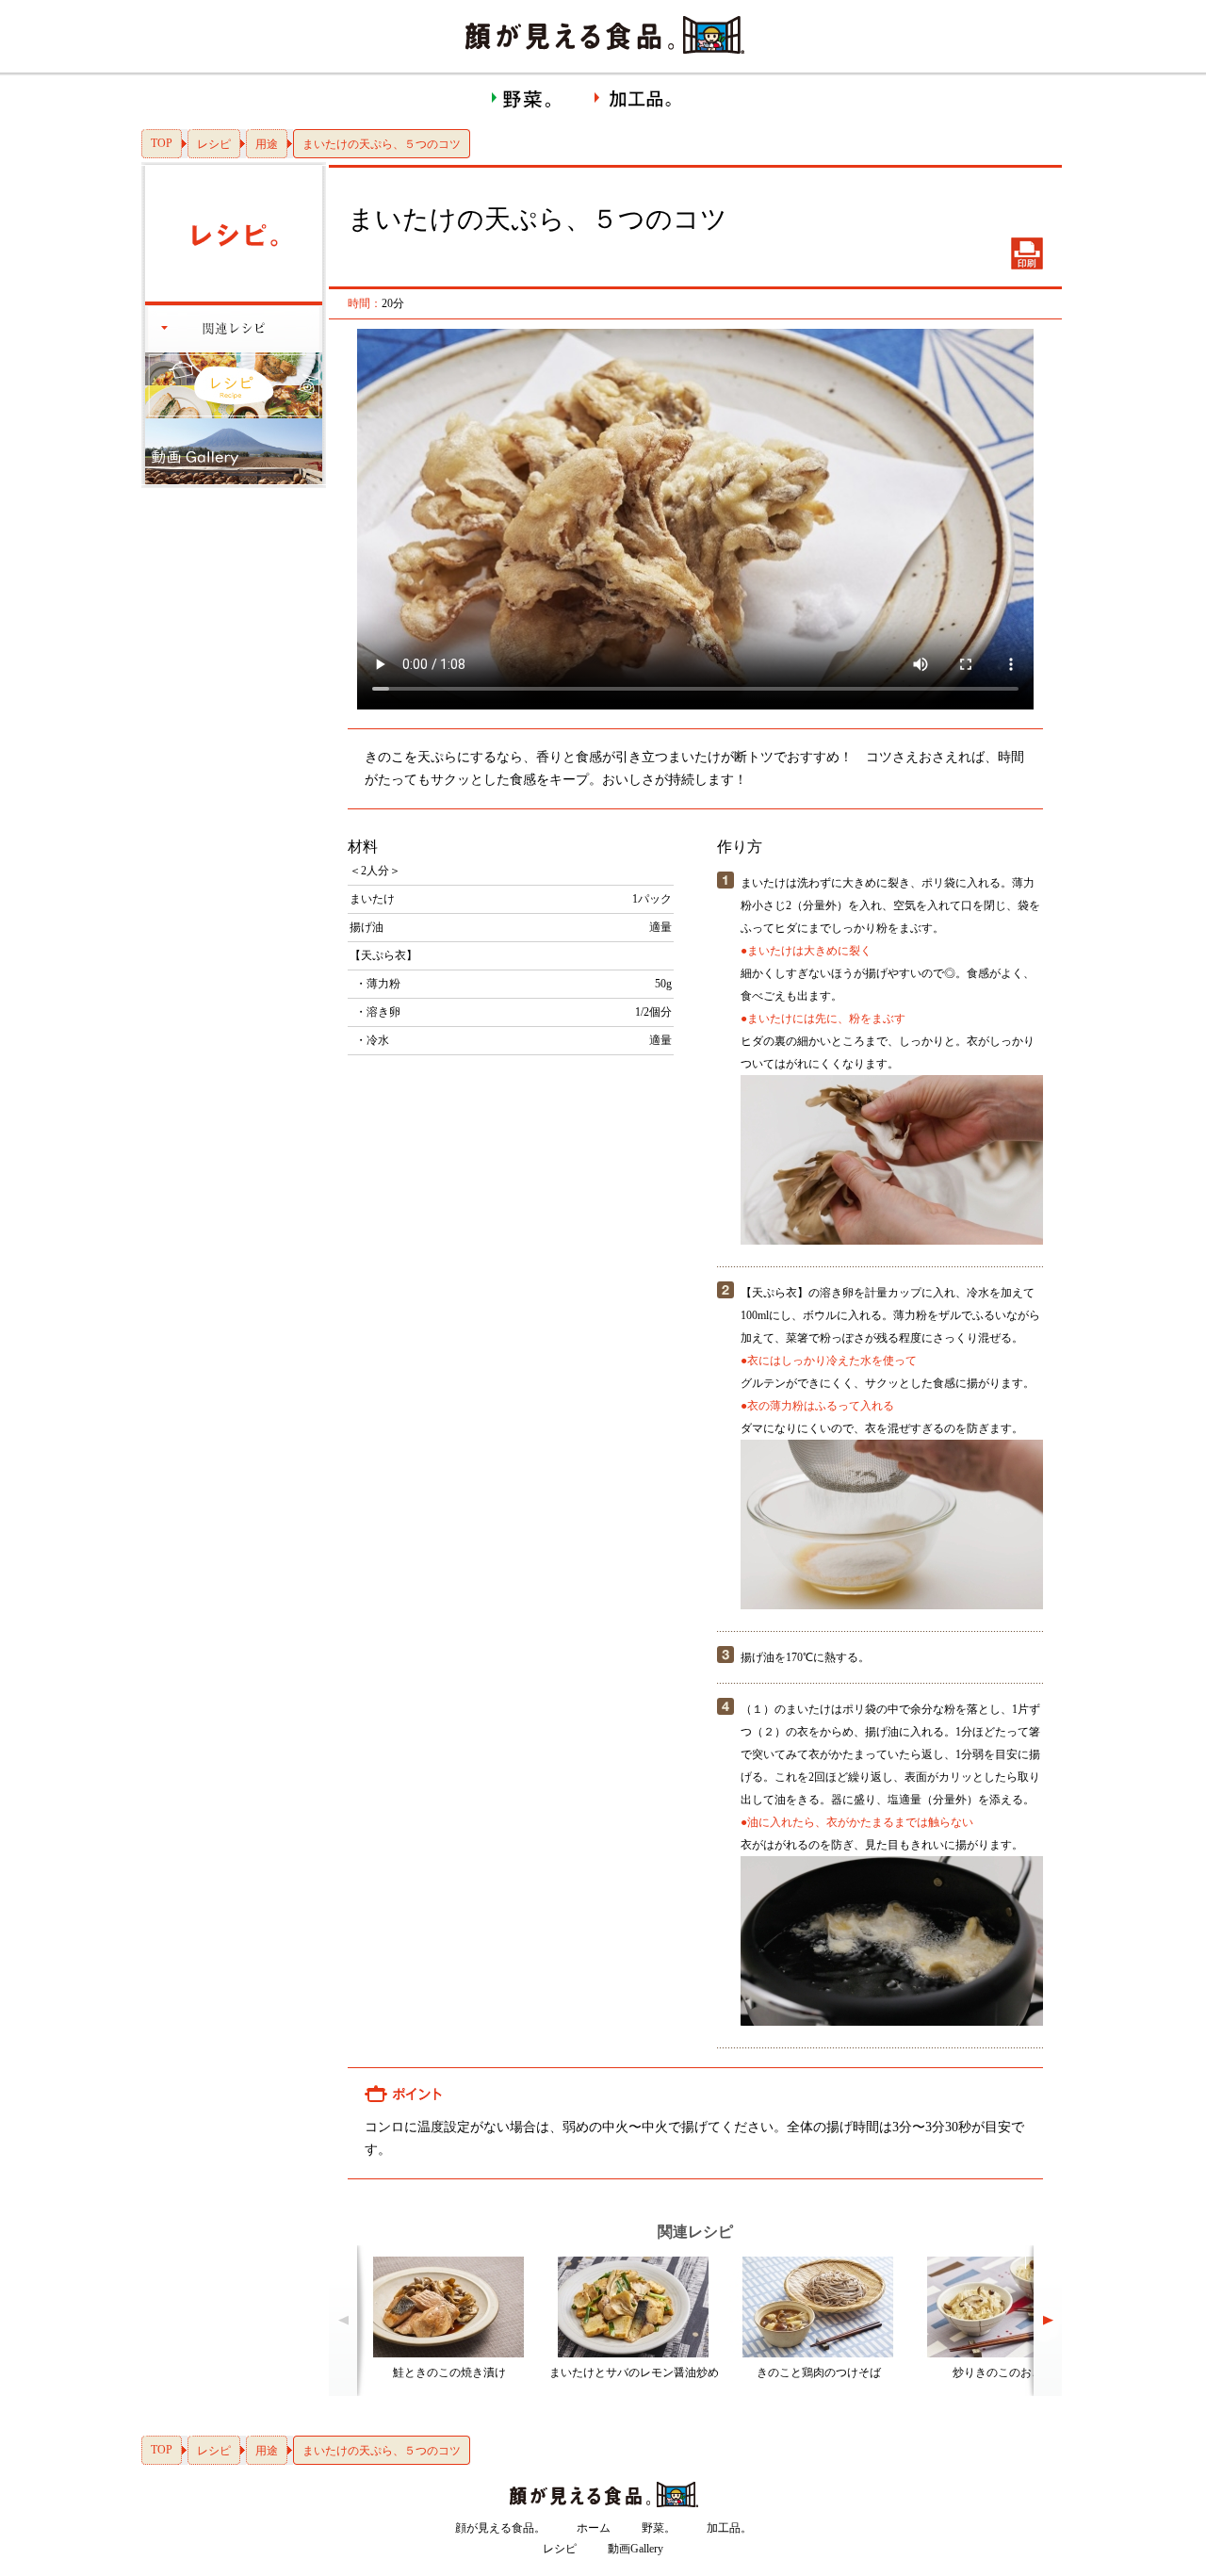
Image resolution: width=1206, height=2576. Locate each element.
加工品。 (729, 2528)
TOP (162, 143)
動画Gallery (636, 2549)
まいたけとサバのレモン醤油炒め (634, 2372)
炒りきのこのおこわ (1003, 2372)
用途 (267, 144)
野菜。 (659, 2528)
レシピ (214, 144)
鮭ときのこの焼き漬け (449, 2372)
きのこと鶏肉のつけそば (819, 2372)
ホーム (594, 2528)
